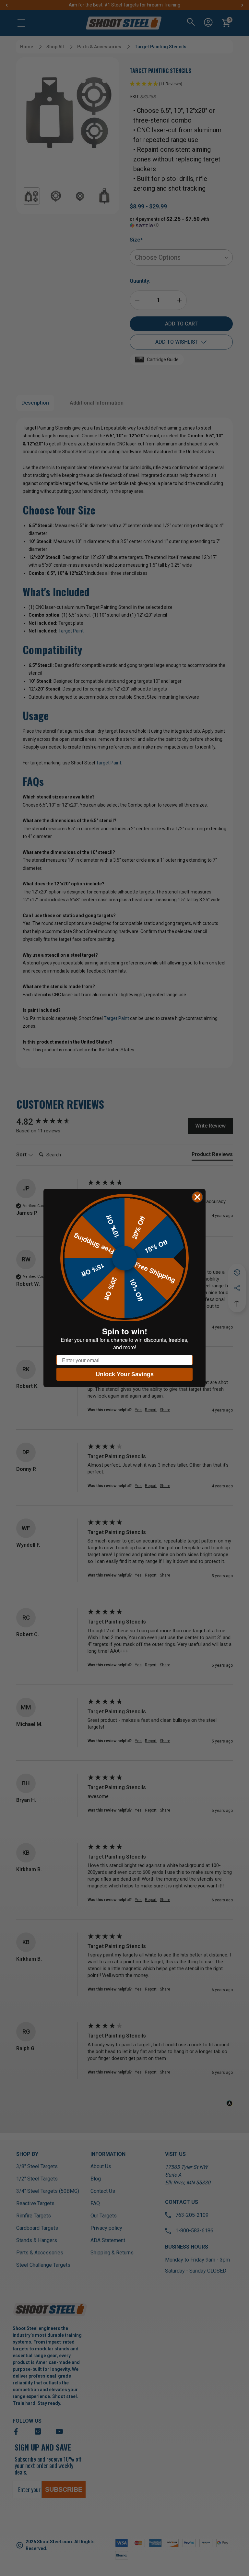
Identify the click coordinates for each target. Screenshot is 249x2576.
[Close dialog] (197, 1197)
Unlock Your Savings (125, 1374)
